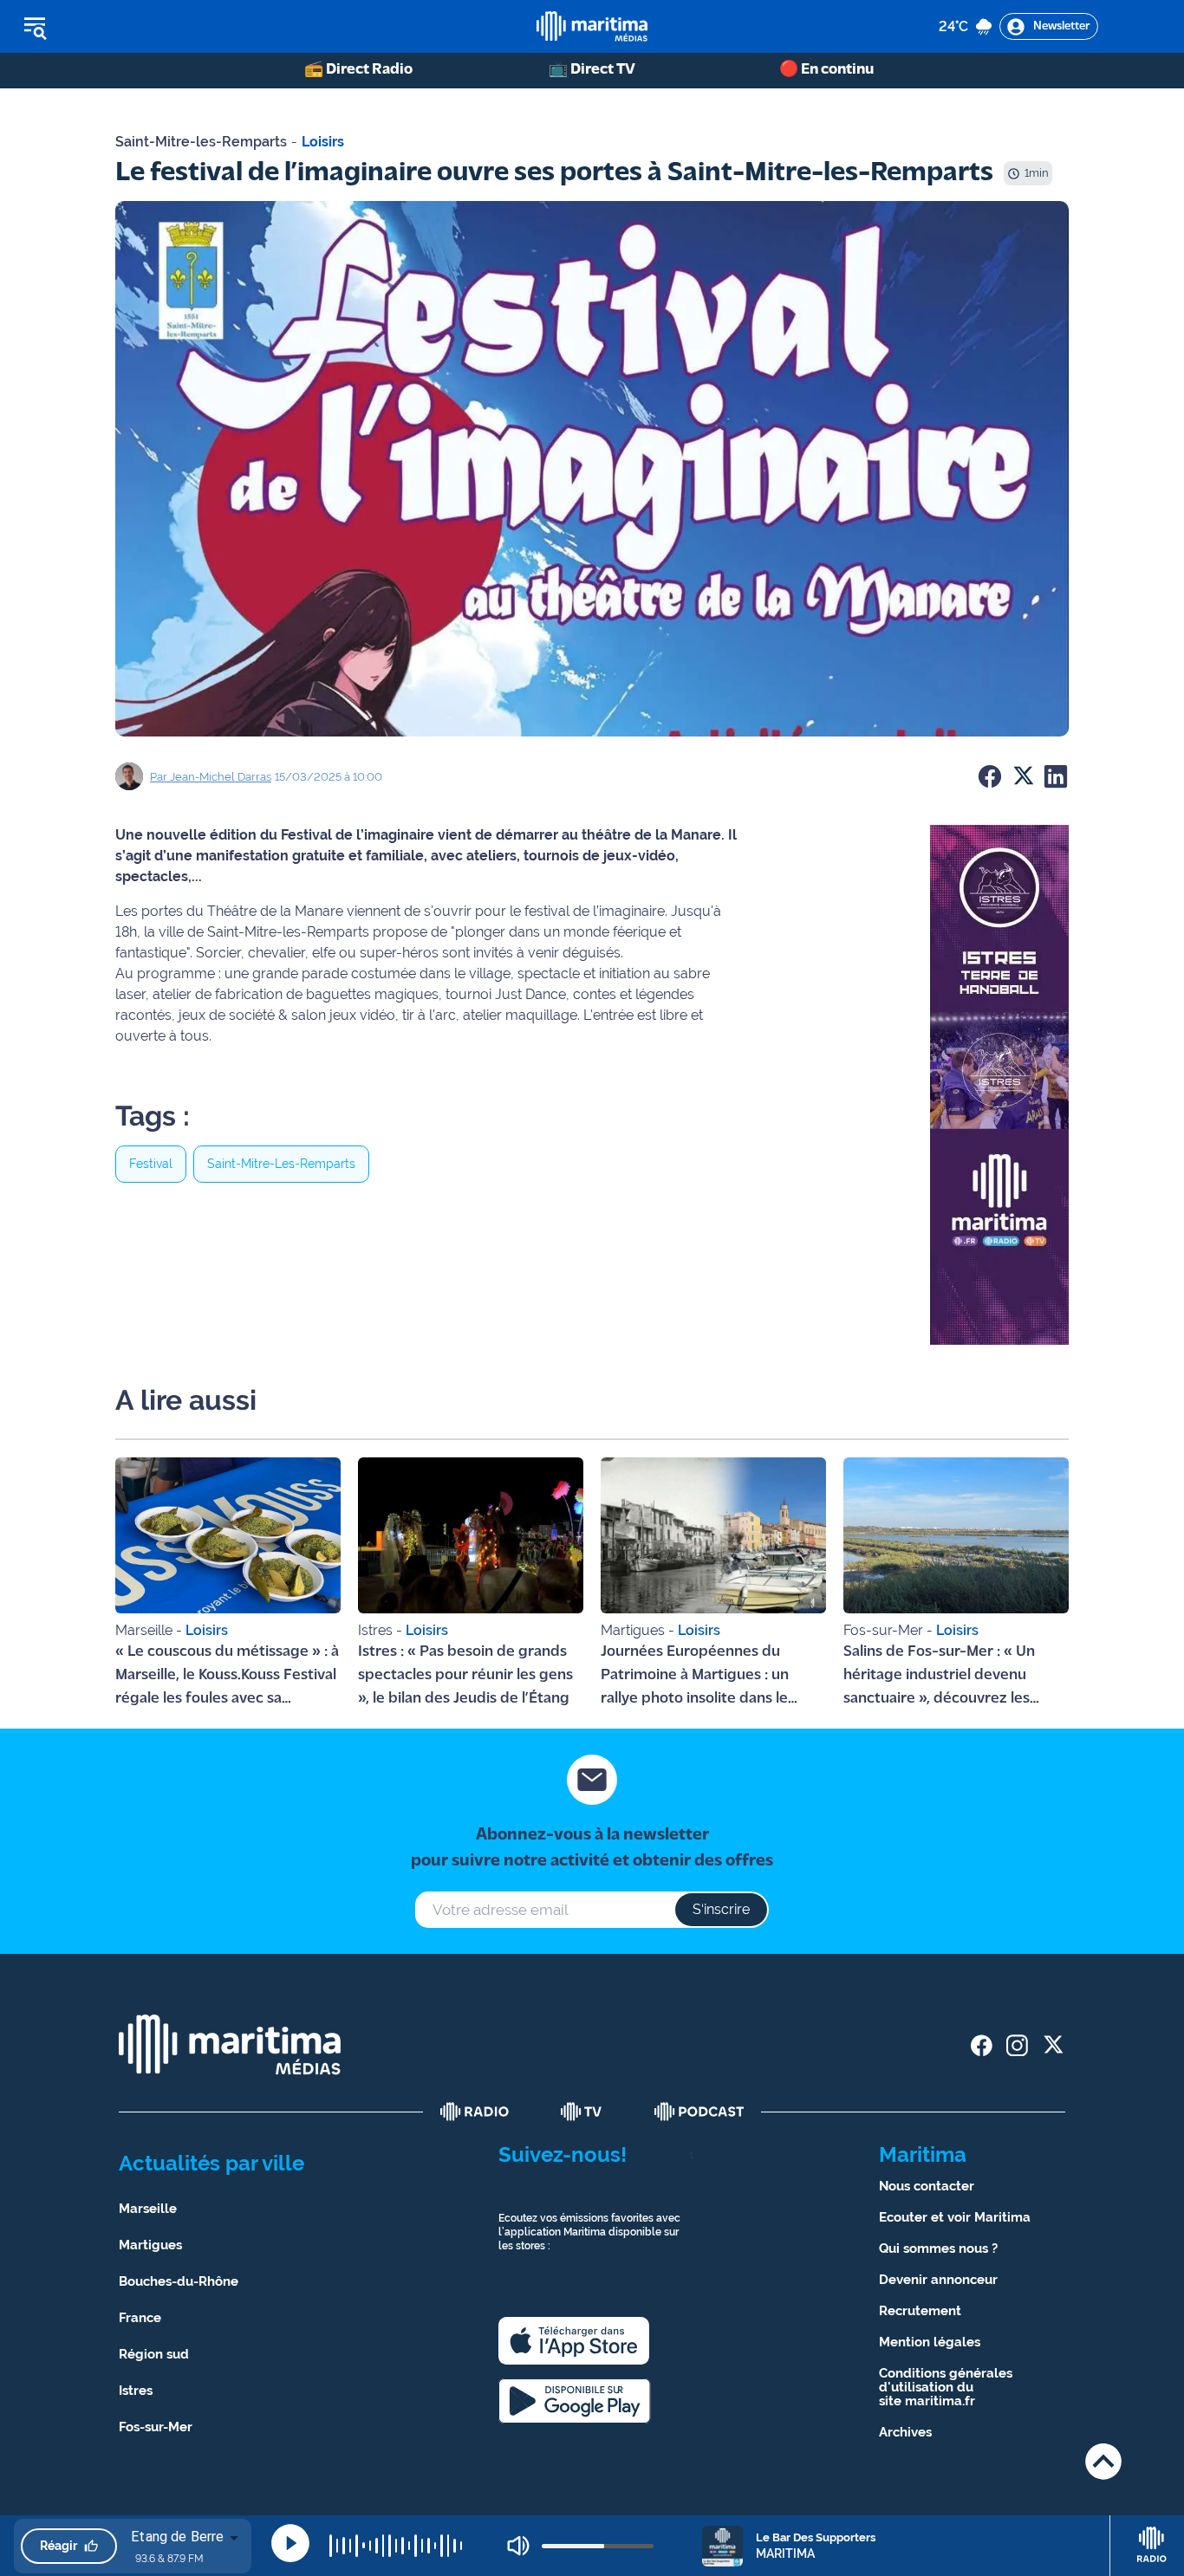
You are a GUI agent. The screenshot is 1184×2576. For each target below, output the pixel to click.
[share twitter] (1053, 2045)
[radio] (475, 2112)
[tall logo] (592, 26)
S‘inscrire (721, 1909)
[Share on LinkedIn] (1056, 776)
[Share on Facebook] (990, 776)
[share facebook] (982, 2045)
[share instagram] (1017, 2045)
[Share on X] (1023, 776)
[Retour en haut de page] (1103, 2461)
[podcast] (699, 2112)
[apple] (574, 2341)
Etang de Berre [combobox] (177, 2537)
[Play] (290, 2543)
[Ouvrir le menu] (123, 27)
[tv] (582, 2112)
